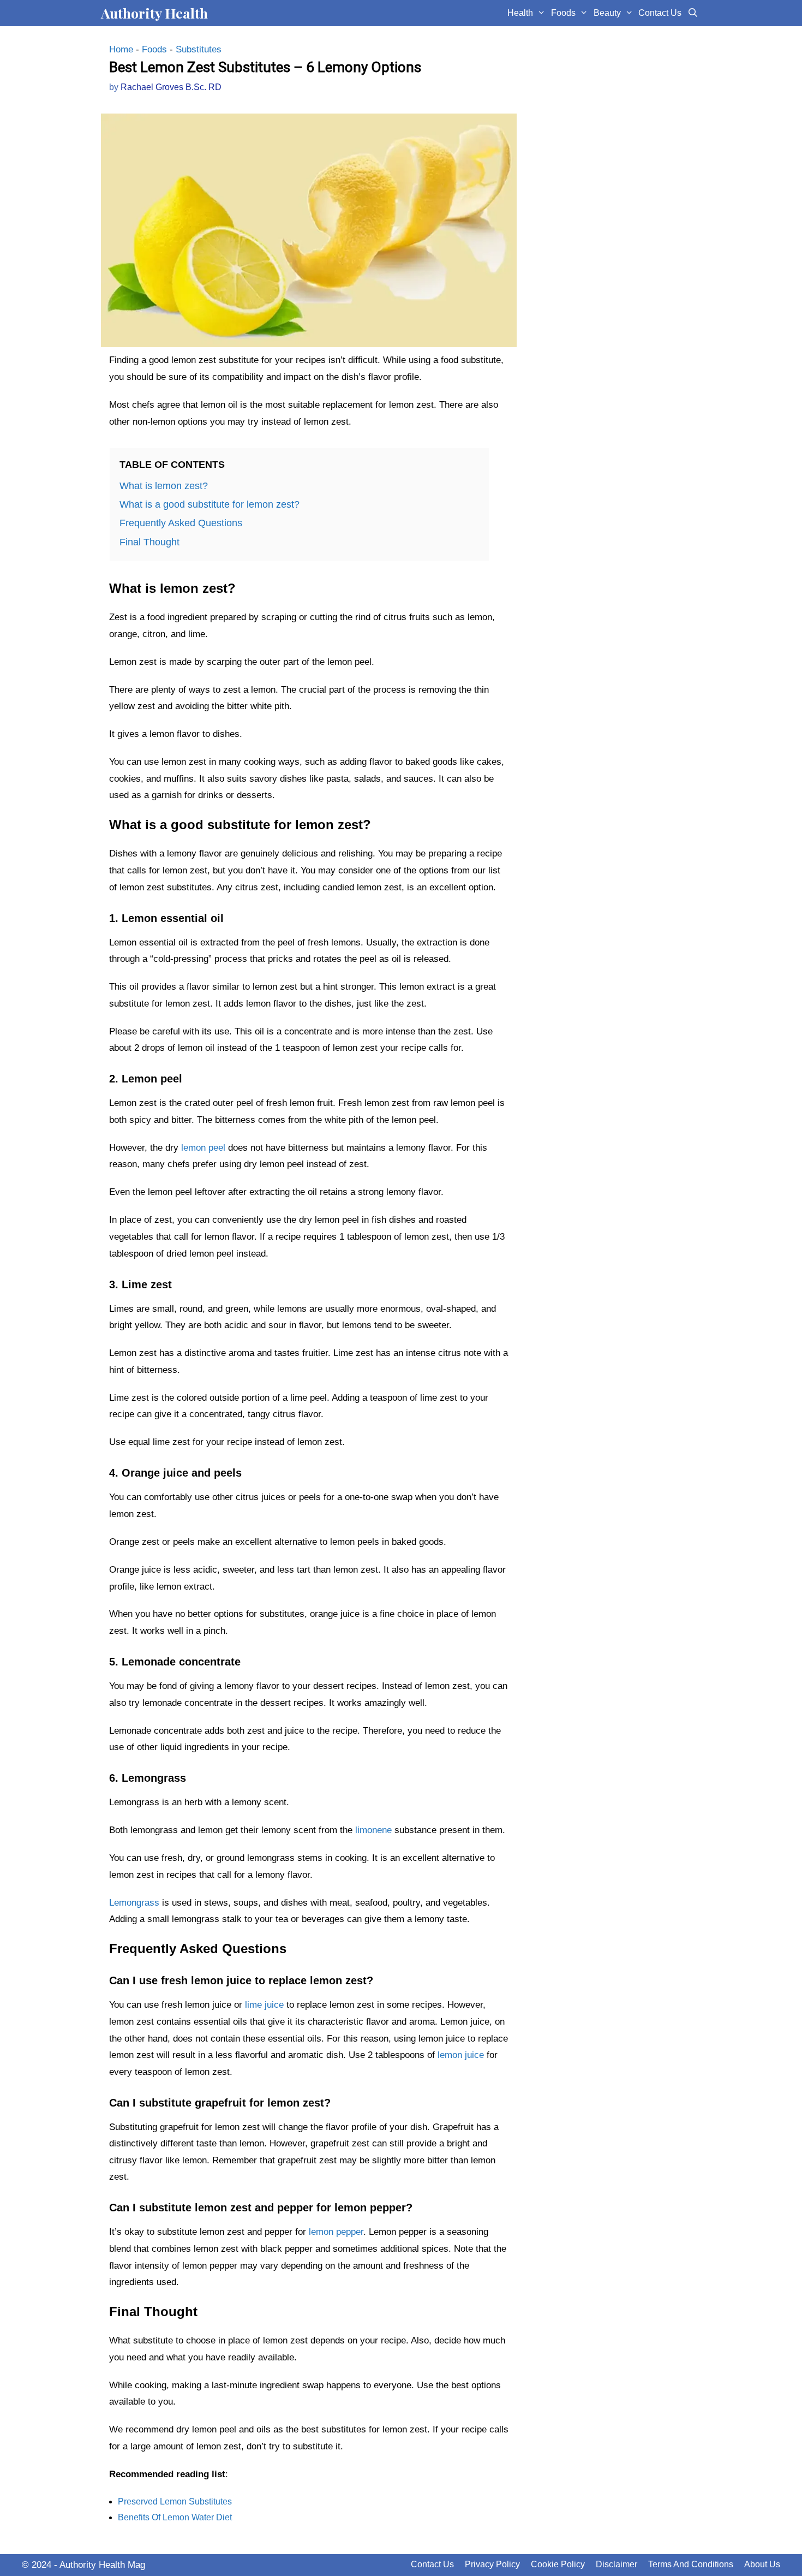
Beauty (607, 13)
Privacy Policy (492, 2564)
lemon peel (203, 1148)
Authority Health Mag (102, 2565)
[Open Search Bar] (693, 13)
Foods (563, 13)
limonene (373, 1830)
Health (520, 13)
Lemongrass (134, 1903)
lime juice (264, 2005)
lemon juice (461, 2055)
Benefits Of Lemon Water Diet (175, 2517)
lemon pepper (336, 2232)
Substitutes (199, 49)
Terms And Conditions (691, 2564)
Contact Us (660, 13)
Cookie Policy (558, 2564)
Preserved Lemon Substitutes (175, 2501)
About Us (762, 2564)
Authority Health (154, 13)
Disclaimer (617, 2564)
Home (121, 49)
